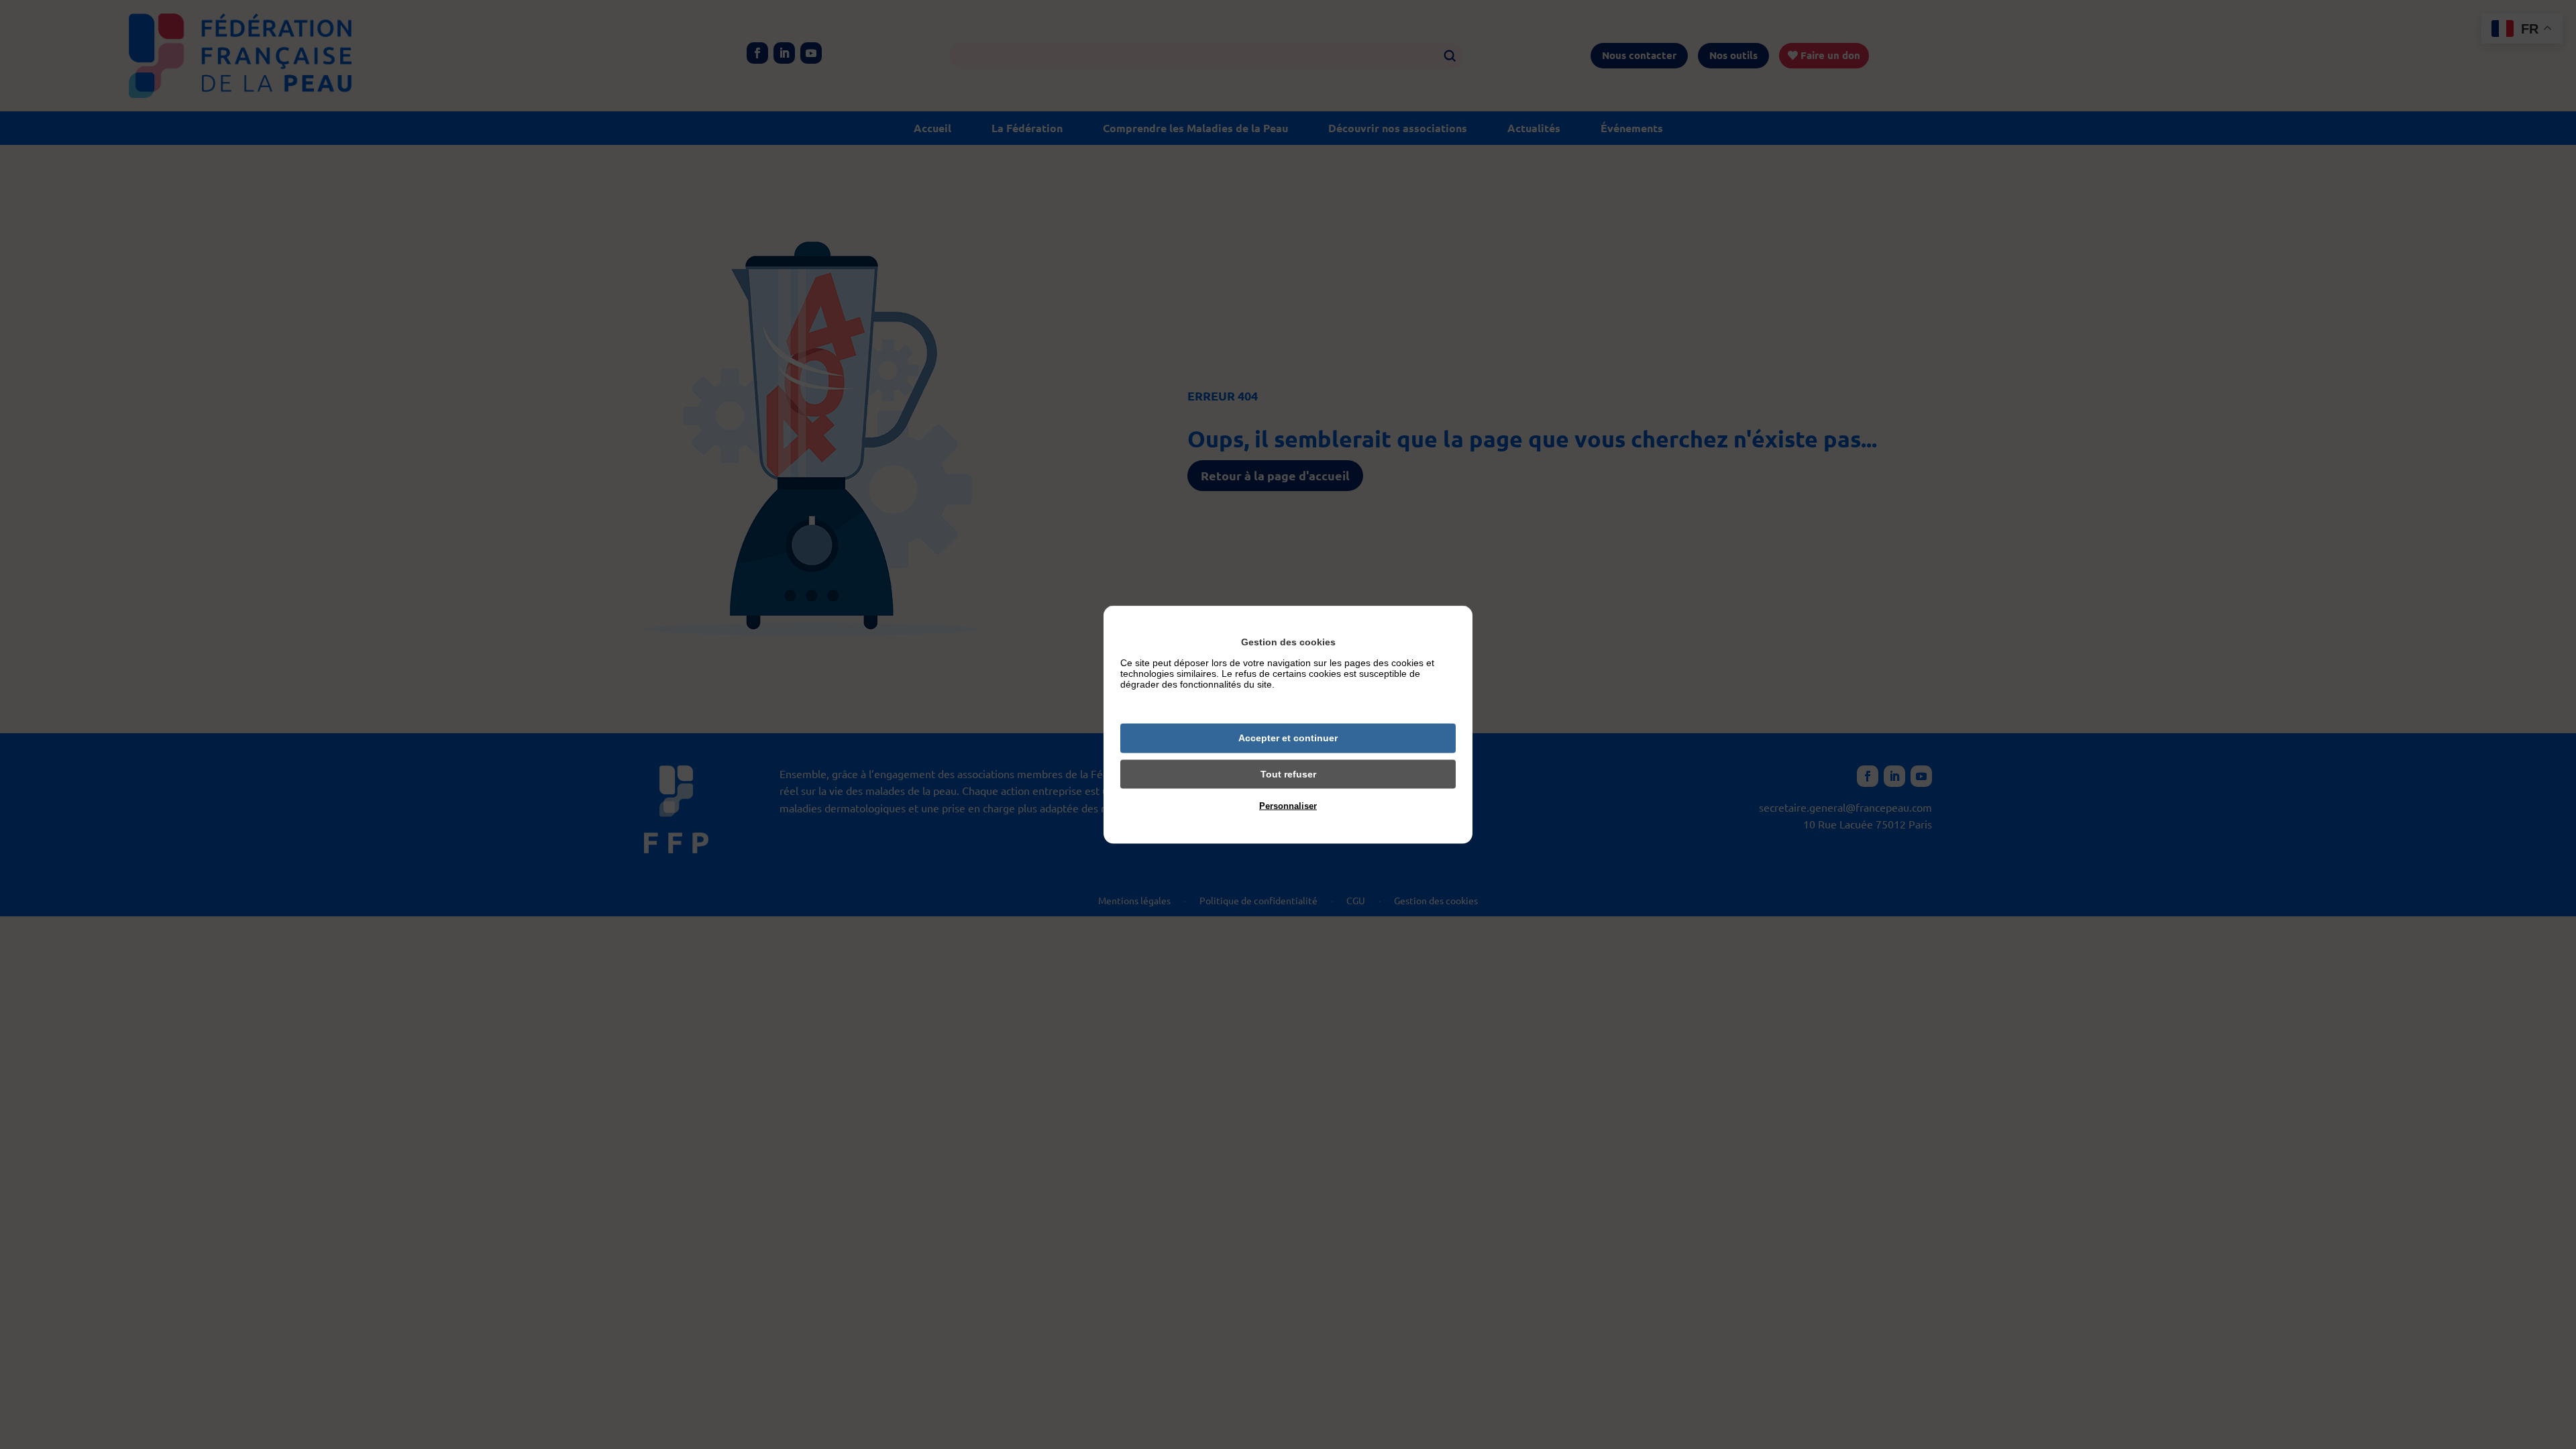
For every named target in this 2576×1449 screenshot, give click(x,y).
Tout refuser (1288, 773)
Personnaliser (1288, 806)
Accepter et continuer (1288, 738)
